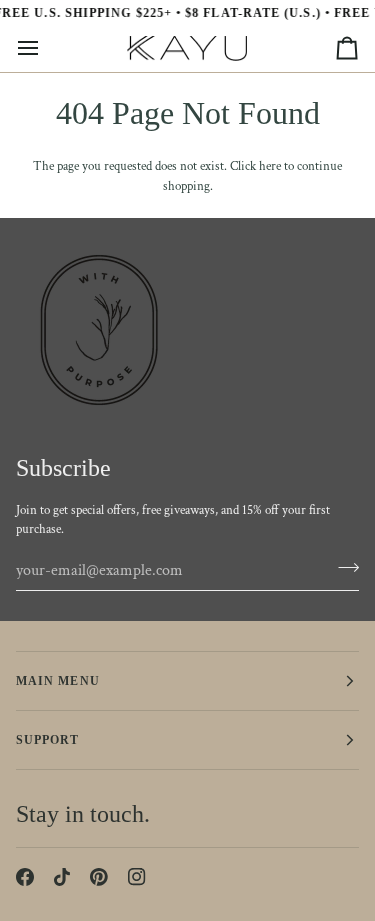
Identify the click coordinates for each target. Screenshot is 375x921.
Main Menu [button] (58, 681)
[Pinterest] (99, 877)
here (270, 166)
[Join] (342, 568)
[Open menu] (46, 48)
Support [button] (48, 740)
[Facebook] (25, 877)
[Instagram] (137, 877)
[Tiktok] (62, 877)
